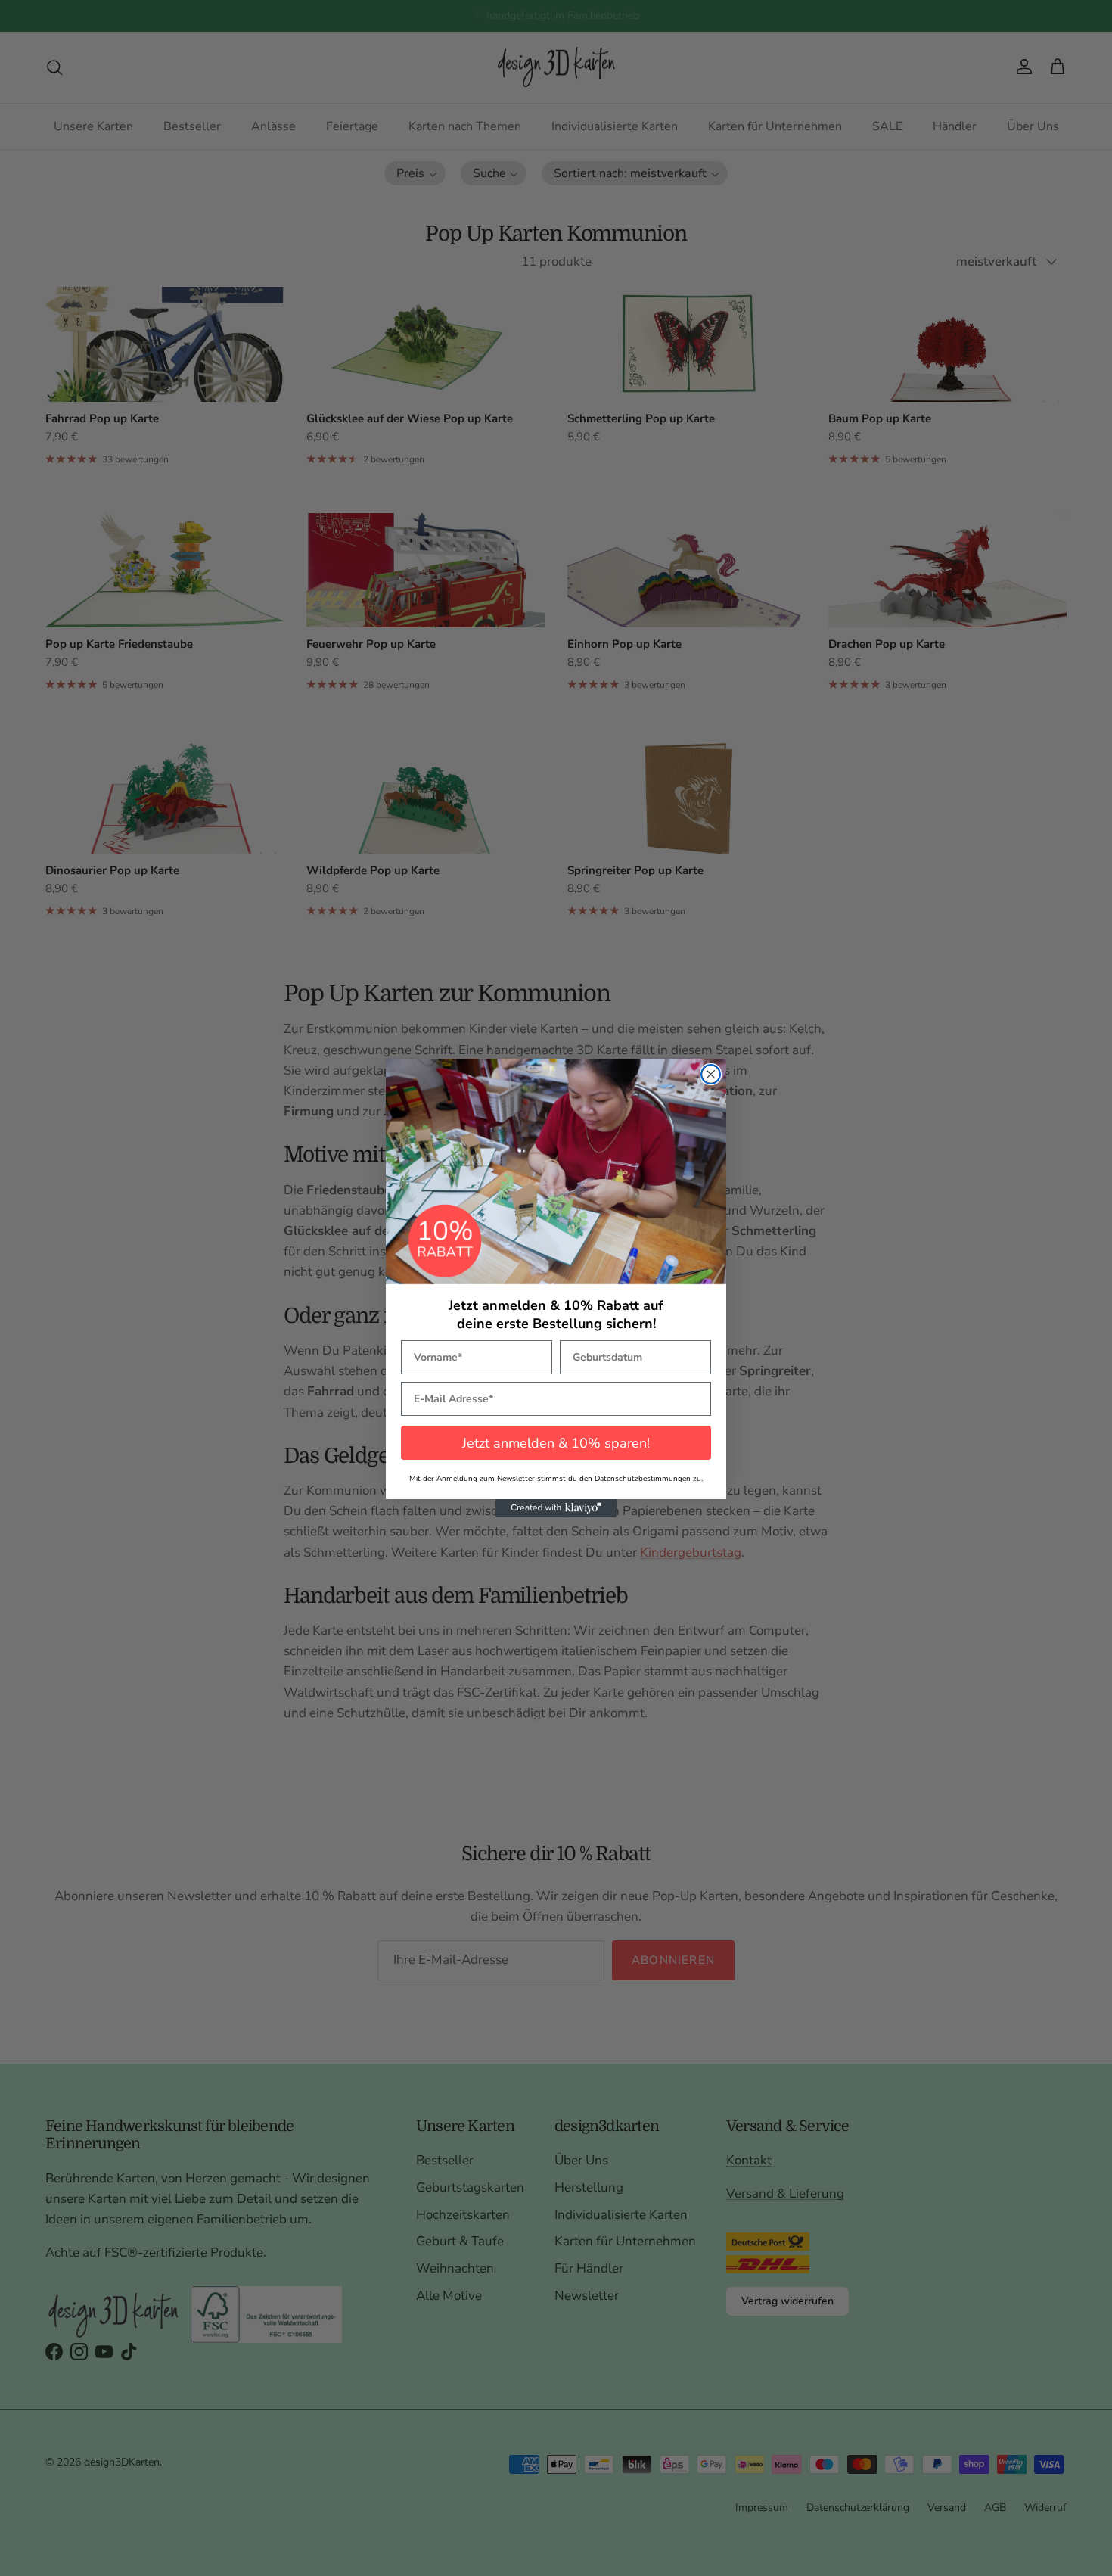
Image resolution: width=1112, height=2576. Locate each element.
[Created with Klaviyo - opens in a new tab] (556, 1508)
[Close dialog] (711, 1074)
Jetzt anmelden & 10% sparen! (556, 1443)
